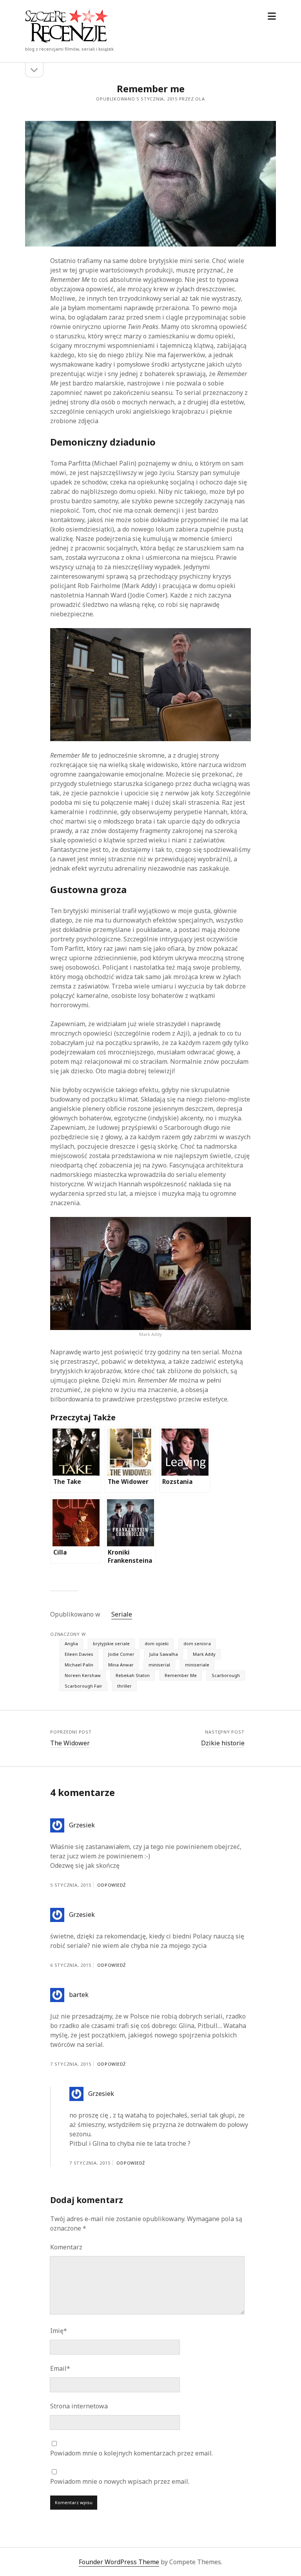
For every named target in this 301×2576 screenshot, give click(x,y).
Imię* (59, 2331)
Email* (60, 2368)
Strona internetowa (79, 2406)
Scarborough (226, 1675)
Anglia (71, 1643)
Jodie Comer (121, 1654)
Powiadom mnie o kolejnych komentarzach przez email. (131, 2453)
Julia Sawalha (164, 1654)
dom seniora (197, 1643)
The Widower (70, 1743)
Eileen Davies (79, 1654)
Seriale (122, 1614)
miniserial (159, 1665)
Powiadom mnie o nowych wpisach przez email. (120, 2481)
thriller (124, 1686)
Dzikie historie (223, 1743)
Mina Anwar (121, 1665)
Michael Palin (79, 1665)
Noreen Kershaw (83, 1675)
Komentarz (66, 2247)
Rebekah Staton (133, 1675)
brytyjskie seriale (111, 1643)
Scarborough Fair (83, 1686)
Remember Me (181, 1675)
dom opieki (157, 1643)
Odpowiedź (112, 1885)
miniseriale (197, 1665)
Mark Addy (204, 1654)
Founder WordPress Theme (119, 2562)
